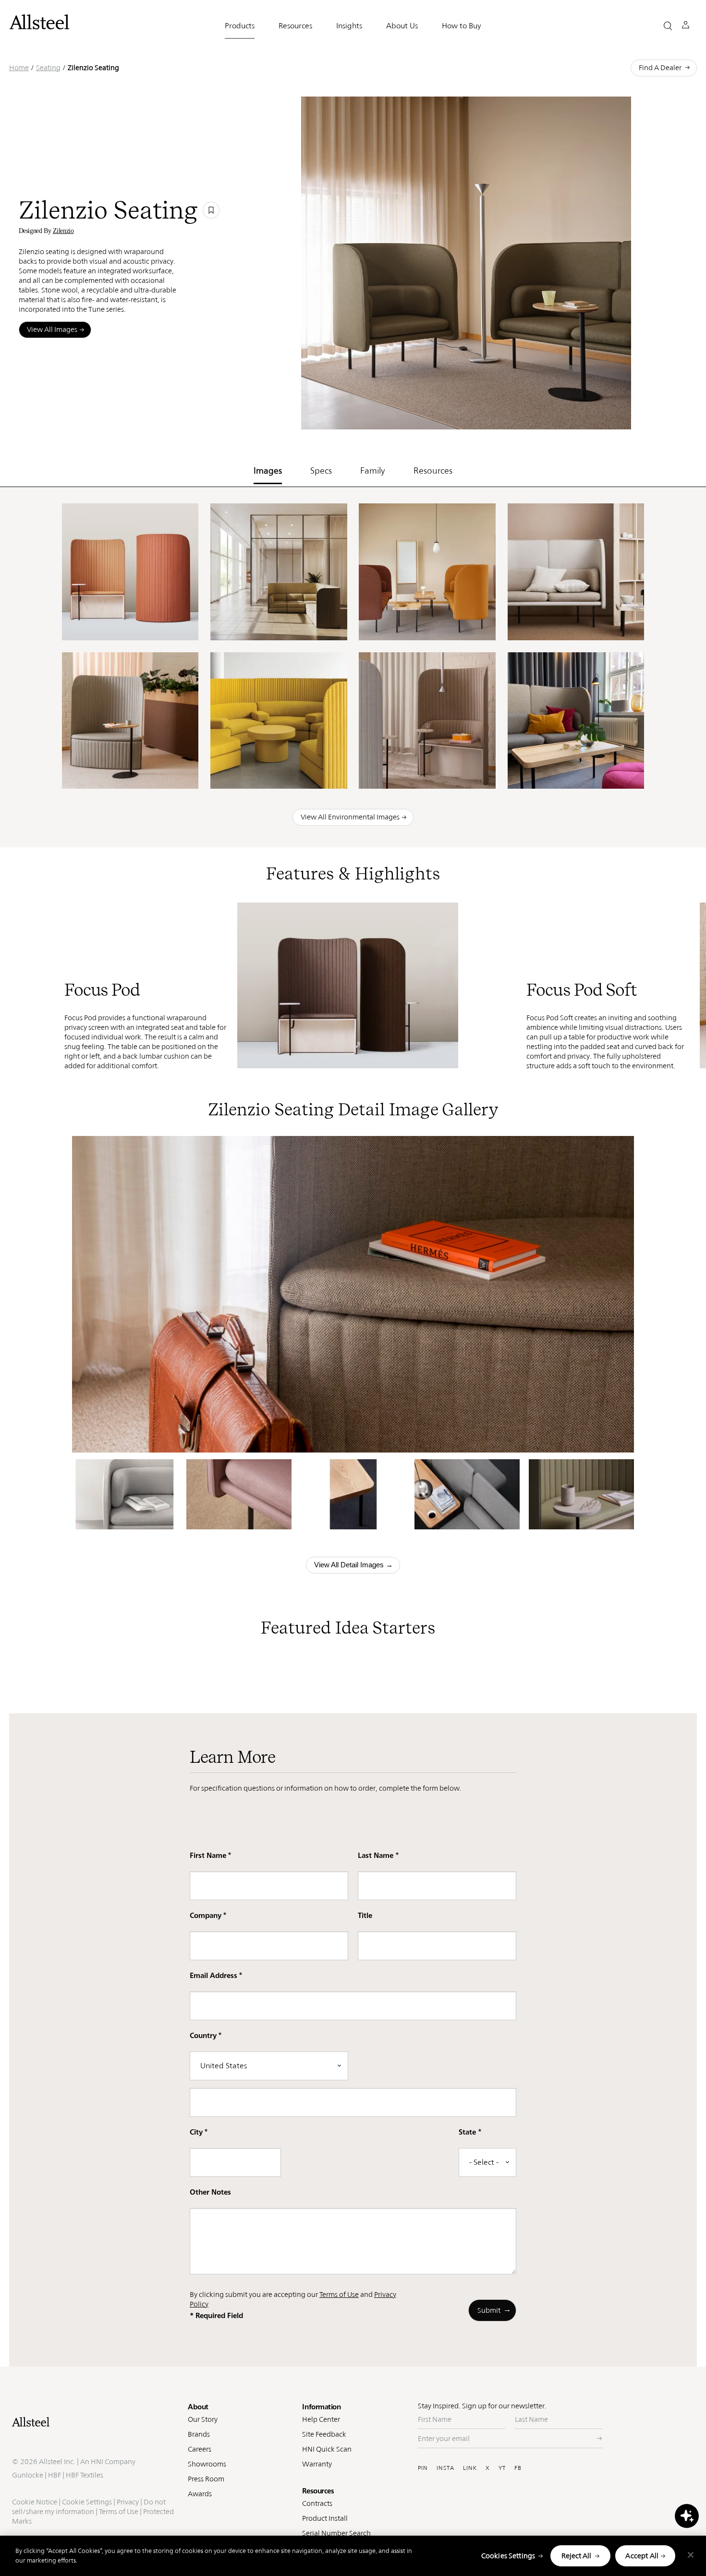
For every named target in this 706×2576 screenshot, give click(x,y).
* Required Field (216, 2315)
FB (518, 2468)
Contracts (317, 2503)
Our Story (203, 2419)
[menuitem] (492, 415)
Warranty (317, 2464)
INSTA (445, 2468)
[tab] (268, 468)
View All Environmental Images (350, 817)
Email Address (213, 1975)
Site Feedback (324, 2434)
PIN (423, 2468)
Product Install (325, 2518)
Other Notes (210, 2192)
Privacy (128, 2502)
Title (365, 1915)
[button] (668, 26)
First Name (208, 1855)
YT (502, 2468)
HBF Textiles (85, 2475)
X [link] (568, 415)
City (196, 2132)
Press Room (206, 2479)
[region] (353, 2556)
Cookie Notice (35, 2502)
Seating (48, 67)
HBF (55, 2475)
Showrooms (207, 2464)
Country (203, 2035)
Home (19, 67)
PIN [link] (515, 415)
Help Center (321, 2419)
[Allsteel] (39, 22)
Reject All (576, 2556)
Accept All (642, 2556)
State (467, 2132)
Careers (200, 2449)
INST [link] (535, 415)
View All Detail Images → (353, 1565)
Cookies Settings (508, 2556)
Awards (200, 2494)
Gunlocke (28, 2475)
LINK (470, 2468)
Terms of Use (339, 2294)
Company (206, 1915)
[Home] (95, 2422)
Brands (199, 2434)
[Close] (691, 2555)
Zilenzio (63, 231)
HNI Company (113, 2461)
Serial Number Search (336, 2533)
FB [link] (554, 415)
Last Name (376, 1855)
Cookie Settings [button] (87, 2502)
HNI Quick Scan (327, 2449)
